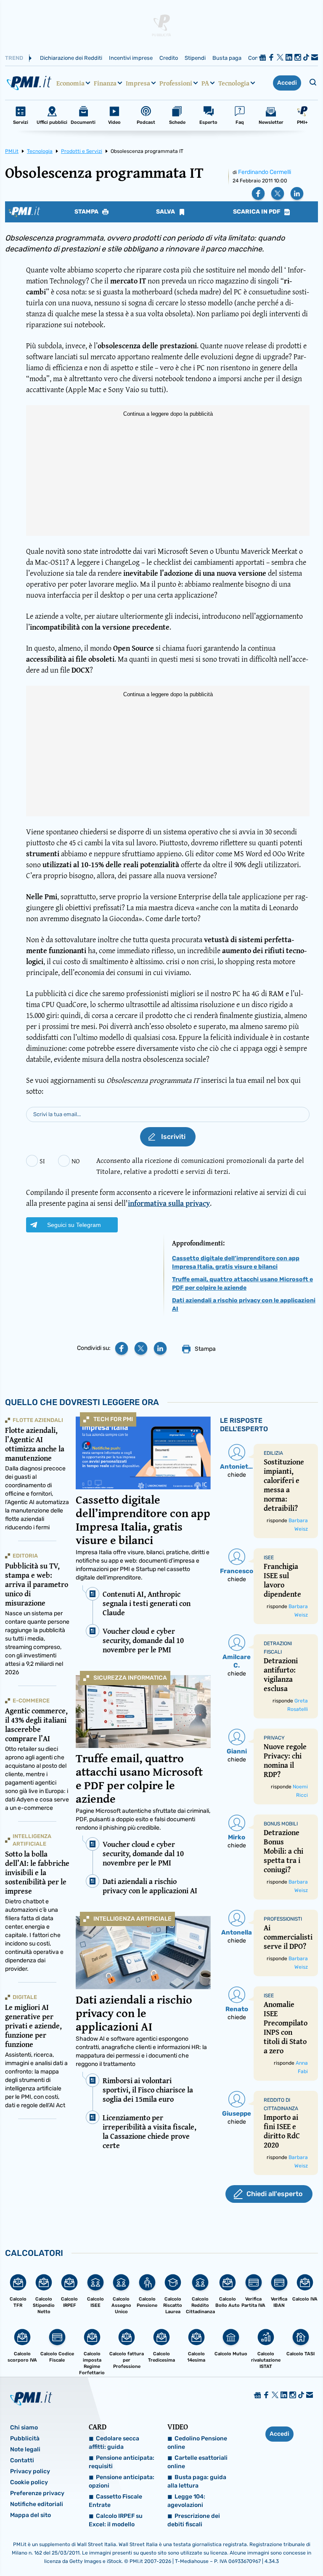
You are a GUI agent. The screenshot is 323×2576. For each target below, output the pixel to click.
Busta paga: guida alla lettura (197, 2481)
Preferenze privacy (37, 2493)
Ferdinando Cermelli (265, 172)
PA (205, 83)
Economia (70, 83)
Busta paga (227, 58)
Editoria (25, 1556)
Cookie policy (29, 2482)
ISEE (269, 1558)
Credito (169, 58)
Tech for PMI (113, 1419)
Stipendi (195, 58)
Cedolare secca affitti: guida (114, 2443)
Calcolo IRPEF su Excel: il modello (116, 2520)
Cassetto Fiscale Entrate (115, 2501)
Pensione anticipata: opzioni (122, 2481)
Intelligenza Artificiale (132, 1919)
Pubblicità (25, 2438)
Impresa (138, 83)
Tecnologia (234, 83)
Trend (14, 58)
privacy (274, 1738)
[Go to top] (272, 2548)
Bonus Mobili (281, 1824)
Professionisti (283, 1919)
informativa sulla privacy (169, 1203)
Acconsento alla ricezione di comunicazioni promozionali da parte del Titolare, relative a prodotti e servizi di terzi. (200, 1166)
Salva (166, 212)
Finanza (105, 83)
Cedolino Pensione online (197, 2443)
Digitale (25, 1997)
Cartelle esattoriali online (197, 2462)
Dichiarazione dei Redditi (71, 58)
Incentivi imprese (131, 58)
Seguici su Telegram (74, 1225)
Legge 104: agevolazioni (186, 2501)
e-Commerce (31, 1701)
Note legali (25, 2449)
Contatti (22, 2460)
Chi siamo (24, 2428)
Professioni (176, 83)
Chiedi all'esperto (274, 2194)
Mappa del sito (30, 2515)
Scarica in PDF (257, 212)
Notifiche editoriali (37, 2504)
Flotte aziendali (38, 1420)
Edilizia (273, 1453)
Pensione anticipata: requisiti (122, 2462)
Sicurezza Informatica (130, 1678)
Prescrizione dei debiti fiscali (194, 2520)
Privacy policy (30, 2471)
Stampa (87, 212)
